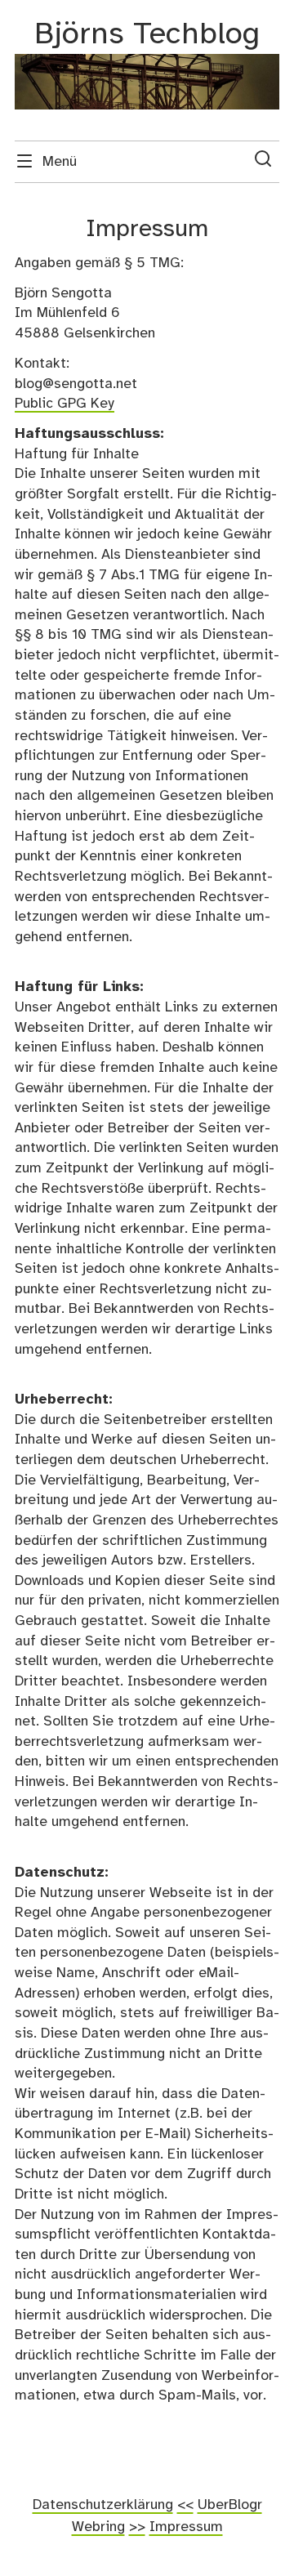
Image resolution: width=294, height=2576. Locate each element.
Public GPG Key (65, 404)
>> (137, 2527)
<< (185, 2505)
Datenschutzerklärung (103, 2505)
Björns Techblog (147, 35)
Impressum (186, 2527)
